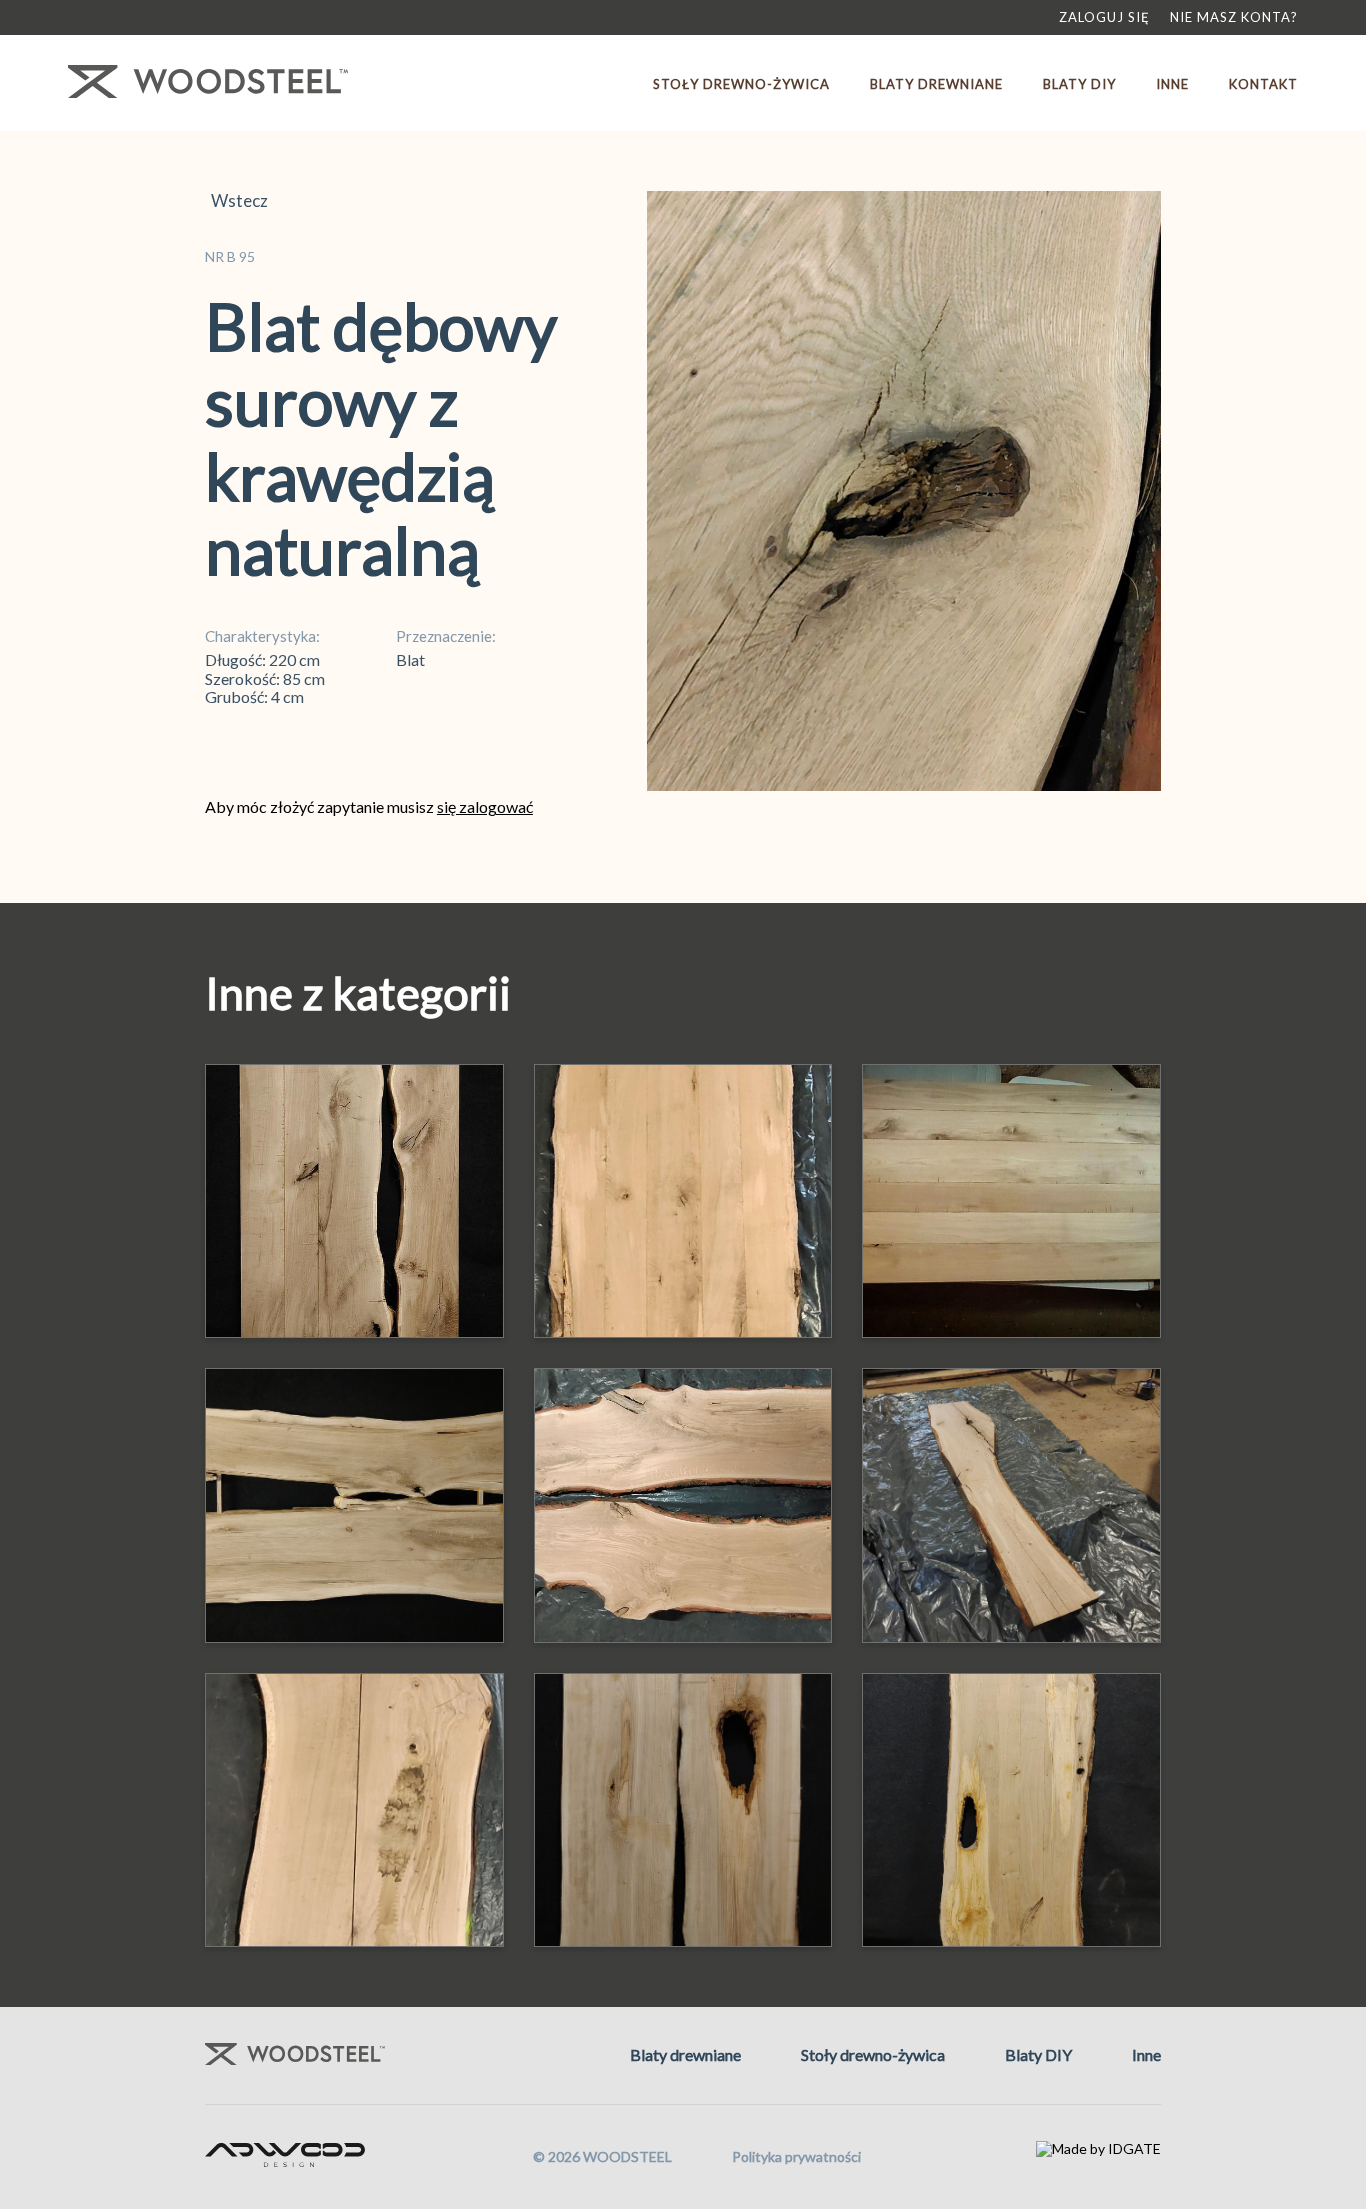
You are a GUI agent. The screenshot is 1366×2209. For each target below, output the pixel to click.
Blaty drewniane (936, 84)
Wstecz (236, 201)
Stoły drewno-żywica (741, 84)
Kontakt (1263, 84)
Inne (1172, 84)
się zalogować (485, 806)
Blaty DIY (1079, 84)
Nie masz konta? (1234, 17)
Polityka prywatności (796, 2156)
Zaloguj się (1104, 17)
